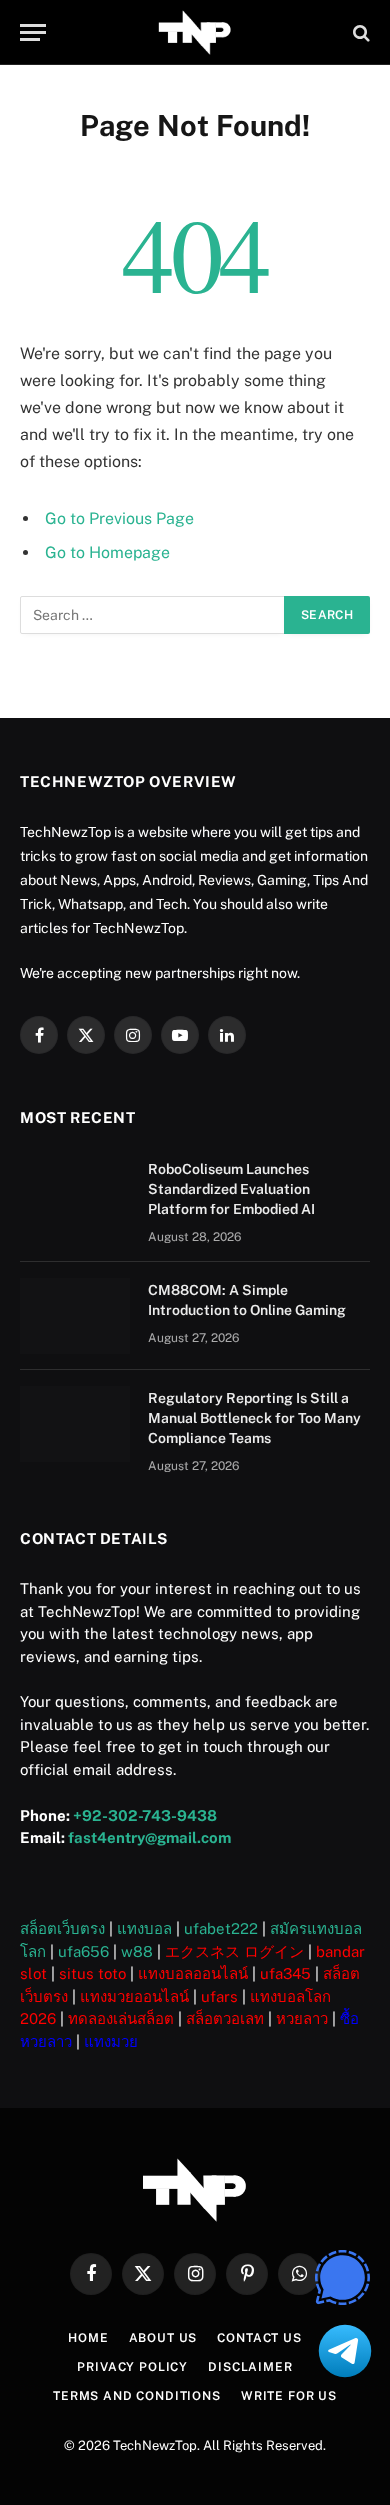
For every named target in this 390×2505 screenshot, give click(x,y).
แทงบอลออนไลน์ (193, 1973)
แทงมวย (111, 2041)
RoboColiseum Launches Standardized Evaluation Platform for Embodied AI (231, 1189)
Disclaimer (250, 2367)
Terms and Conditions (137, 2396)
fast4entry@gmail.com (149, 1837)
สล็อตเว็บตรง (62, 1928)
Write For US (289, 2396)
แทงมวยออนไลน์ (134, 1996)
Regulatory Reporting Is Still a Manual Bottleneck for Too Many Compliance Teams (254, 1418)
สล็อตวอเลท (225, 2018)
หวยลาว (302, 2018)
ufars (219, 1996)
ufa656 (83, 1951)
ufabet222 (221, 1928)
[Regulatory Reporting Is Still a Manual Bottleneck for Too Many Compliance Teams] (75, 1424)
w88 (137, 1951)
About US (163, 2338)
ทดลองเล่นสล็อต (121, 2018)
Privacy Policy (132, 2367)
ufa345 (285, 1973)
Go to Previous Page (119, 518)
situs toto (92, 1973)
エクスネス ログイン (234, 1951)
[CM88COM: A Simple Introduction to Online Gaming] (75, 1316)
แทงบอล (144, 1928)
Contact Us (259, 2338)
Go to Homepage (107, 552)
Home (88, 2338)
